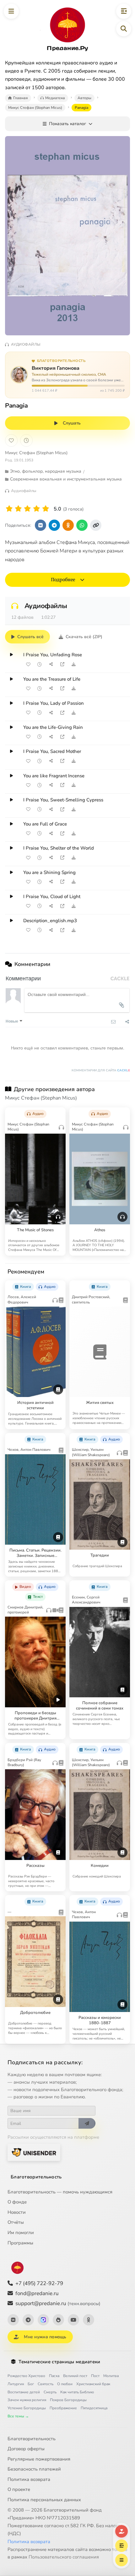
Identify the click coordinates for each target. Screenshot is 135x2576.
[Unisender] (34, 2152)
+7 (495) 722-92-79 (39, 2283)
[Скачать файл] (73, 664)
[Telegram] (28, 2320)
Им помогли (21, 2233)
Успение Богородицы (27, 2408)
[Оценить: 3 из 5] (27, 509)
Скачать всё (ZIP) (84, 637)
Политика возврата (29, 2479)
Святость (46, 2384)
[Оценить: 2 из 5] (18, 509)
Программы (20, 2243)
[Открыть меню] (11, 11)
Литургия (16, 2384)
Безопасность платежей (34, 2469)
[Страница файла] (62, 664)
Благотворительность (36, 2177)
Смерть (50, 2392)
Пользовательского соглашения (64, 2557)
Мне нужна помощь (45, 2337)
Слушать (72, 423)
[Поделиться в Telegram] (54, 525)
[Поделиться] (51, 664)
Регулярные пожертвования (39, 2459)
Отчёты (16, 2222)
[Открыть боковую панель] (124, 11)
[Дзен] (58, 2320)
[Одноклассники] (89, 2320)
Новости (17, 2212)
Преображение (63, 2408)
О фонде (17, 2202)
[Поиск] (124, 29)
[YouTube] (73, 2320)
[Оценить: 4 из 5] (37, 509)
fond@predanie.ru (37, 2293)
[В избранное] (11, 440)
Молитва (111, 2376)
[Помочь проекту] (121, 2531)
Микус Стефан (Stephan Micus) (36, 453)
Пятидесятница (94, 2408)
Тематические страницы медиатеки (59, 2362)
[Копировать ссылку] (96, 525)
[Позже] (26, 440)
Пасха (54, 2376)
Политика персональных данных (44, 2500)
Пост (95, 2376)
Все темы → (18, 2416)
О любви (65, 2384)
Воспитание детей (24, 2392)
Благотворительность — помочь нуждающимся (60, 2192)
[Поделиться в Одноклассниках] (68, 525)
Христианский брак (93, 2384)
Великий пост (75, 2376)
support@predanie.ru (58, 2303)
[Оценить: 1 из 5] (9, 509)
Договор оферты (26, 2449)
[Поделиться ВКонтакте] (40, 525)
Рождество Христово (26, 2376)
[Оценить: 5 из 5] (46, 509)
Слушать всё (30, 637)
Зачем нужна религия (27, 2400)
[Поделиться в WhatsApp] (82, 525)
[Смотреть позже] (40, 664)
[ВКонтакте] (13, 2320)
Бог (31, 2384)
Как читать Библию (77, 2392)
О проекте (19, 2489)
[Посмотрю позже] (58, 1112)
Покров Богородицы (68, 2400)
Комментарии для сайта (101, 1070)
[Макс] (43, 2320)
